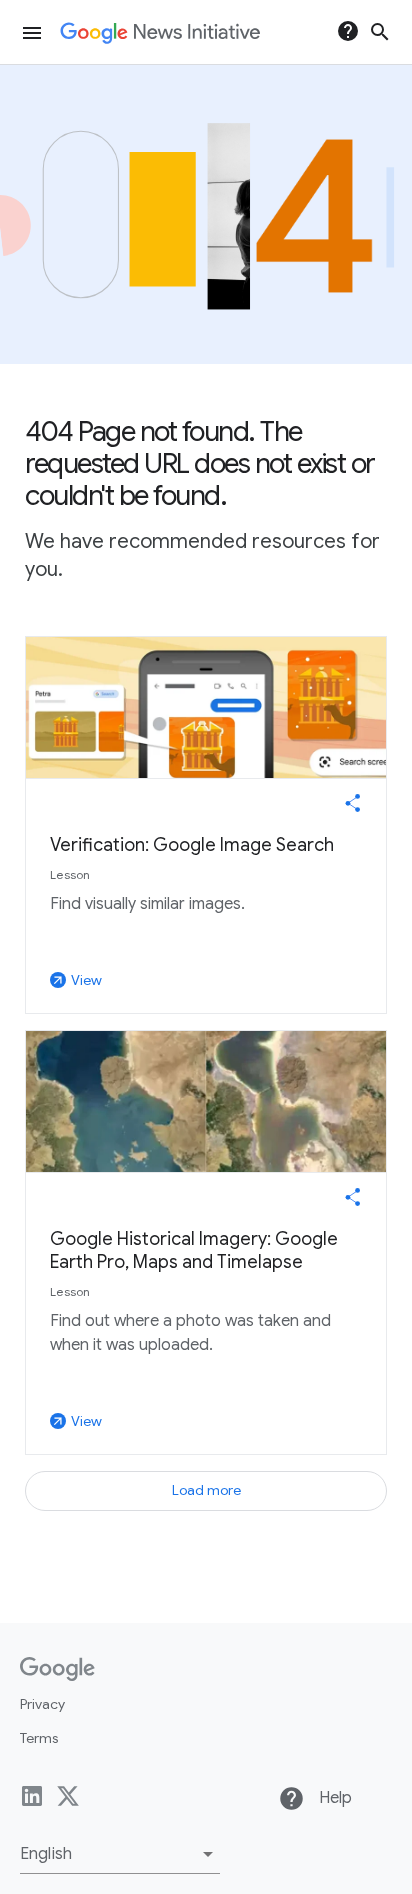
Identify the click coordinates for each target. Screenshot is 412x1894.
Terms (39, 1738)
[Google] (57, 1669)
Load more (206, 1490)
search (380, 32)
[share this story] (353, 803)
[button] (120, 1854)
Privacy (42, 1704)
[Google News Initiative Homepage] (160, 33)
